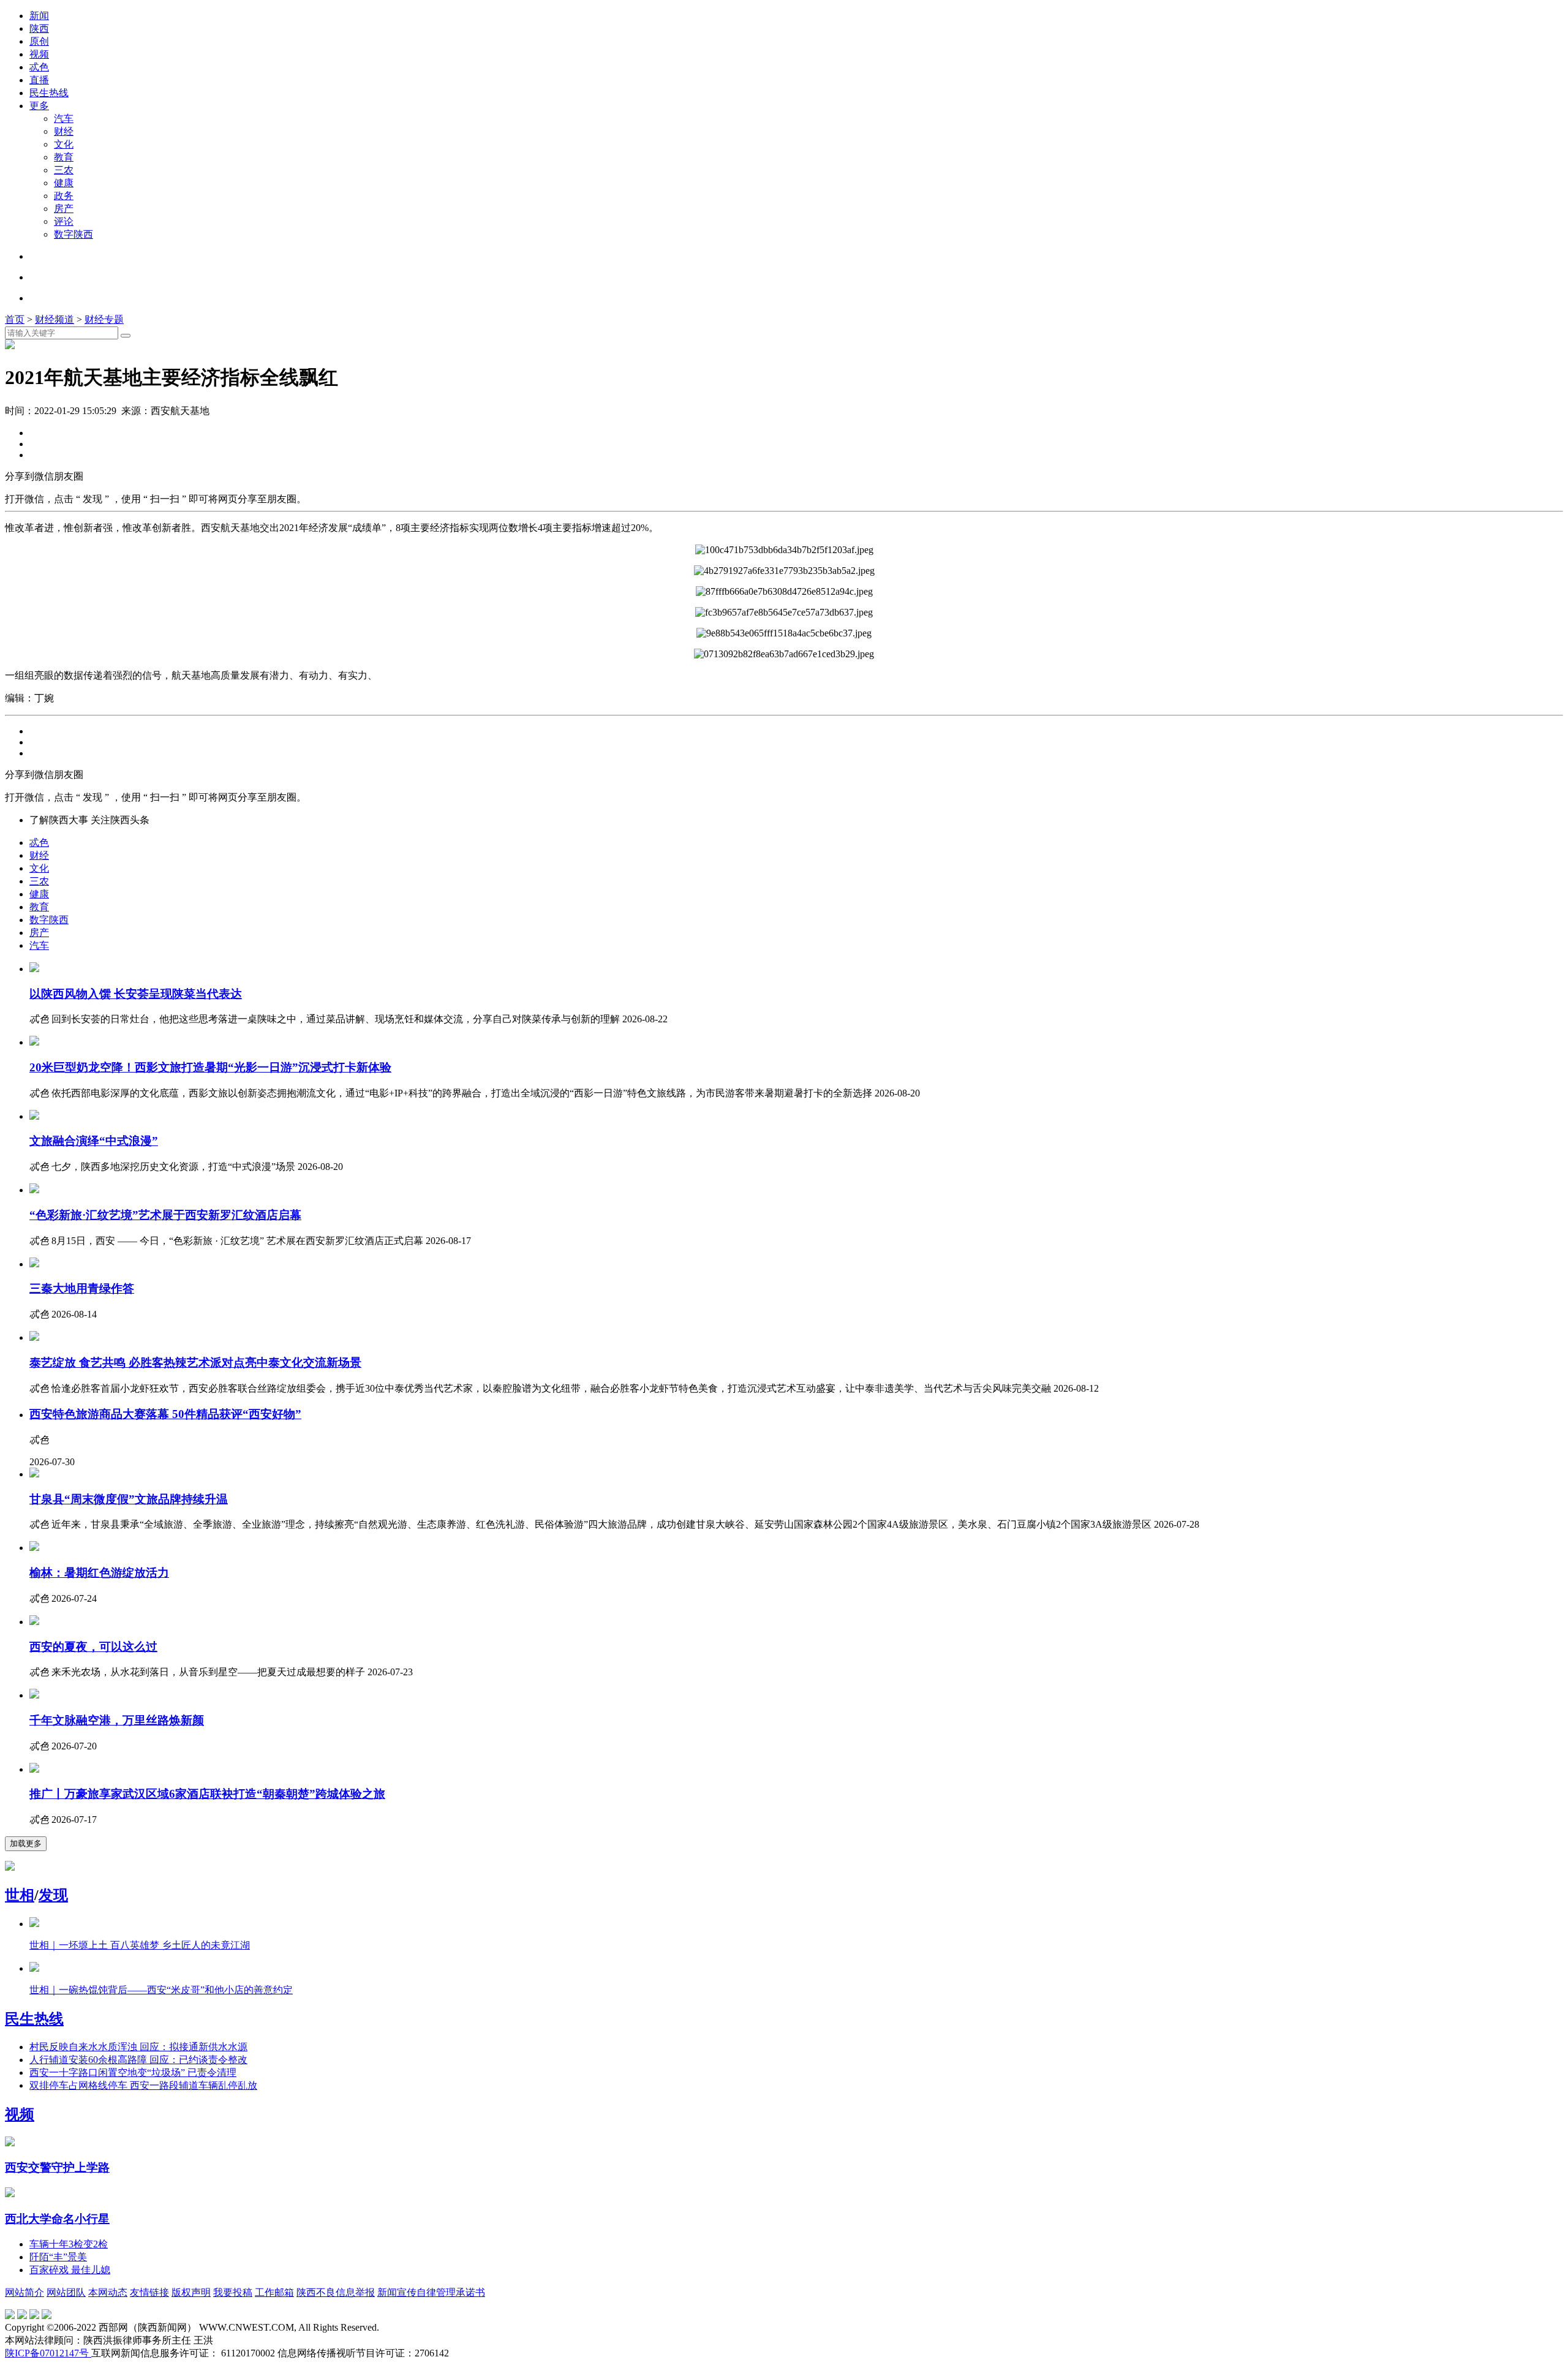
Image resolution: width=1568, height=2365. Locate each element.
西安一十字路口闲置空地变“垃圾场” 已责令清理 (133, 2073)
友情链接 (149, 2292)
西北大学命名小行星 (57, 2219)
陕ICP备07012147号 (48, 2353)
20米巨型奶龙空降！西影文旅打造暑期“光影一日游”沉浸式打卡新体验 (210, 1067)
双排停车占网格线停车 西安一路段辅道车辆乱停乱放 (143, 2085)
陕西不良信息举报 (336, 2292)
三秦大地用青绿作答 (82, 1288)
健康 (64, 183)
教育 (64, 157)
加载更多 (26, 1843)
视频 (39, 54)
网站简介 (24, 2292)
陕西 (39, 28)
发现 (53, 1895)
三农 (64, 170)
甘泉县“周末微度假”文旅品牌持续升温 (129, 1499)
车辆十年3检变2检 (69, 2244)
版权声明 (191, 2292)
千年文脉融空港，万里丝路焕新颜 (117, 1720)
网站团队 (66, 2292)
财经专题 (104, 319)
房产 (64, 209)
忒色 (39, 67)
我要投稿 (233, 2292)
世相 (20, 1895)
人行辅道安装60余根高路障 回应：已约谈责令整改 (138, 2060)
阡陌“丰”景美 (58, 2257)
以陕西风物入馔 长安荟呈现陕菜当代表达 (136, 994)
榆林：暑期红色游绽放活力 (99, 1573)
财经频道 (55, 319)
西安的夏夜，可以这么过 (93, 1647)
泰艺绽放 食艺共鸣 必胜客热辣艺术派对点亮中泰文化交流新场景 (195, 1363)
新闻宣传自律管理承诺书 (431, 2292)
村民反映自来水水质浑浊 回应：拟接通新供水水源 (138, 2047)
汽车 (64, 119)
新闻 (39, 16)
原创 (39, 41)
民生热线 (49, 93)
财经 (64, 131)
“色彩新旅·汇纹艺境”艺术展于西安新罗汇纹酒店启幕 (165, 1215)
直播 (39, 80)
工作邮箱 (274, 2292)
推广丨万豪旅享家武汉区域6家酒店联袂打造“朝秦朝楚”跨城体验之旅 (207, 1794)
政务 (64, 196)
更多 (39, 106)
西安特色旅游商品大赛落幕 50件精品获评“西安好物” (165, 1414)
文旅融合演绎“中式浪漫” (94, 1141)
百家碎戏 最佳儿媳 (70, 2270)
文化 (64, 144)
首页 (15, 319)
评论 (64, 221)
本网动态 (108, 2292)
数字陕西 (73, 234)
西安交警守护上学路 (57, 2167)
